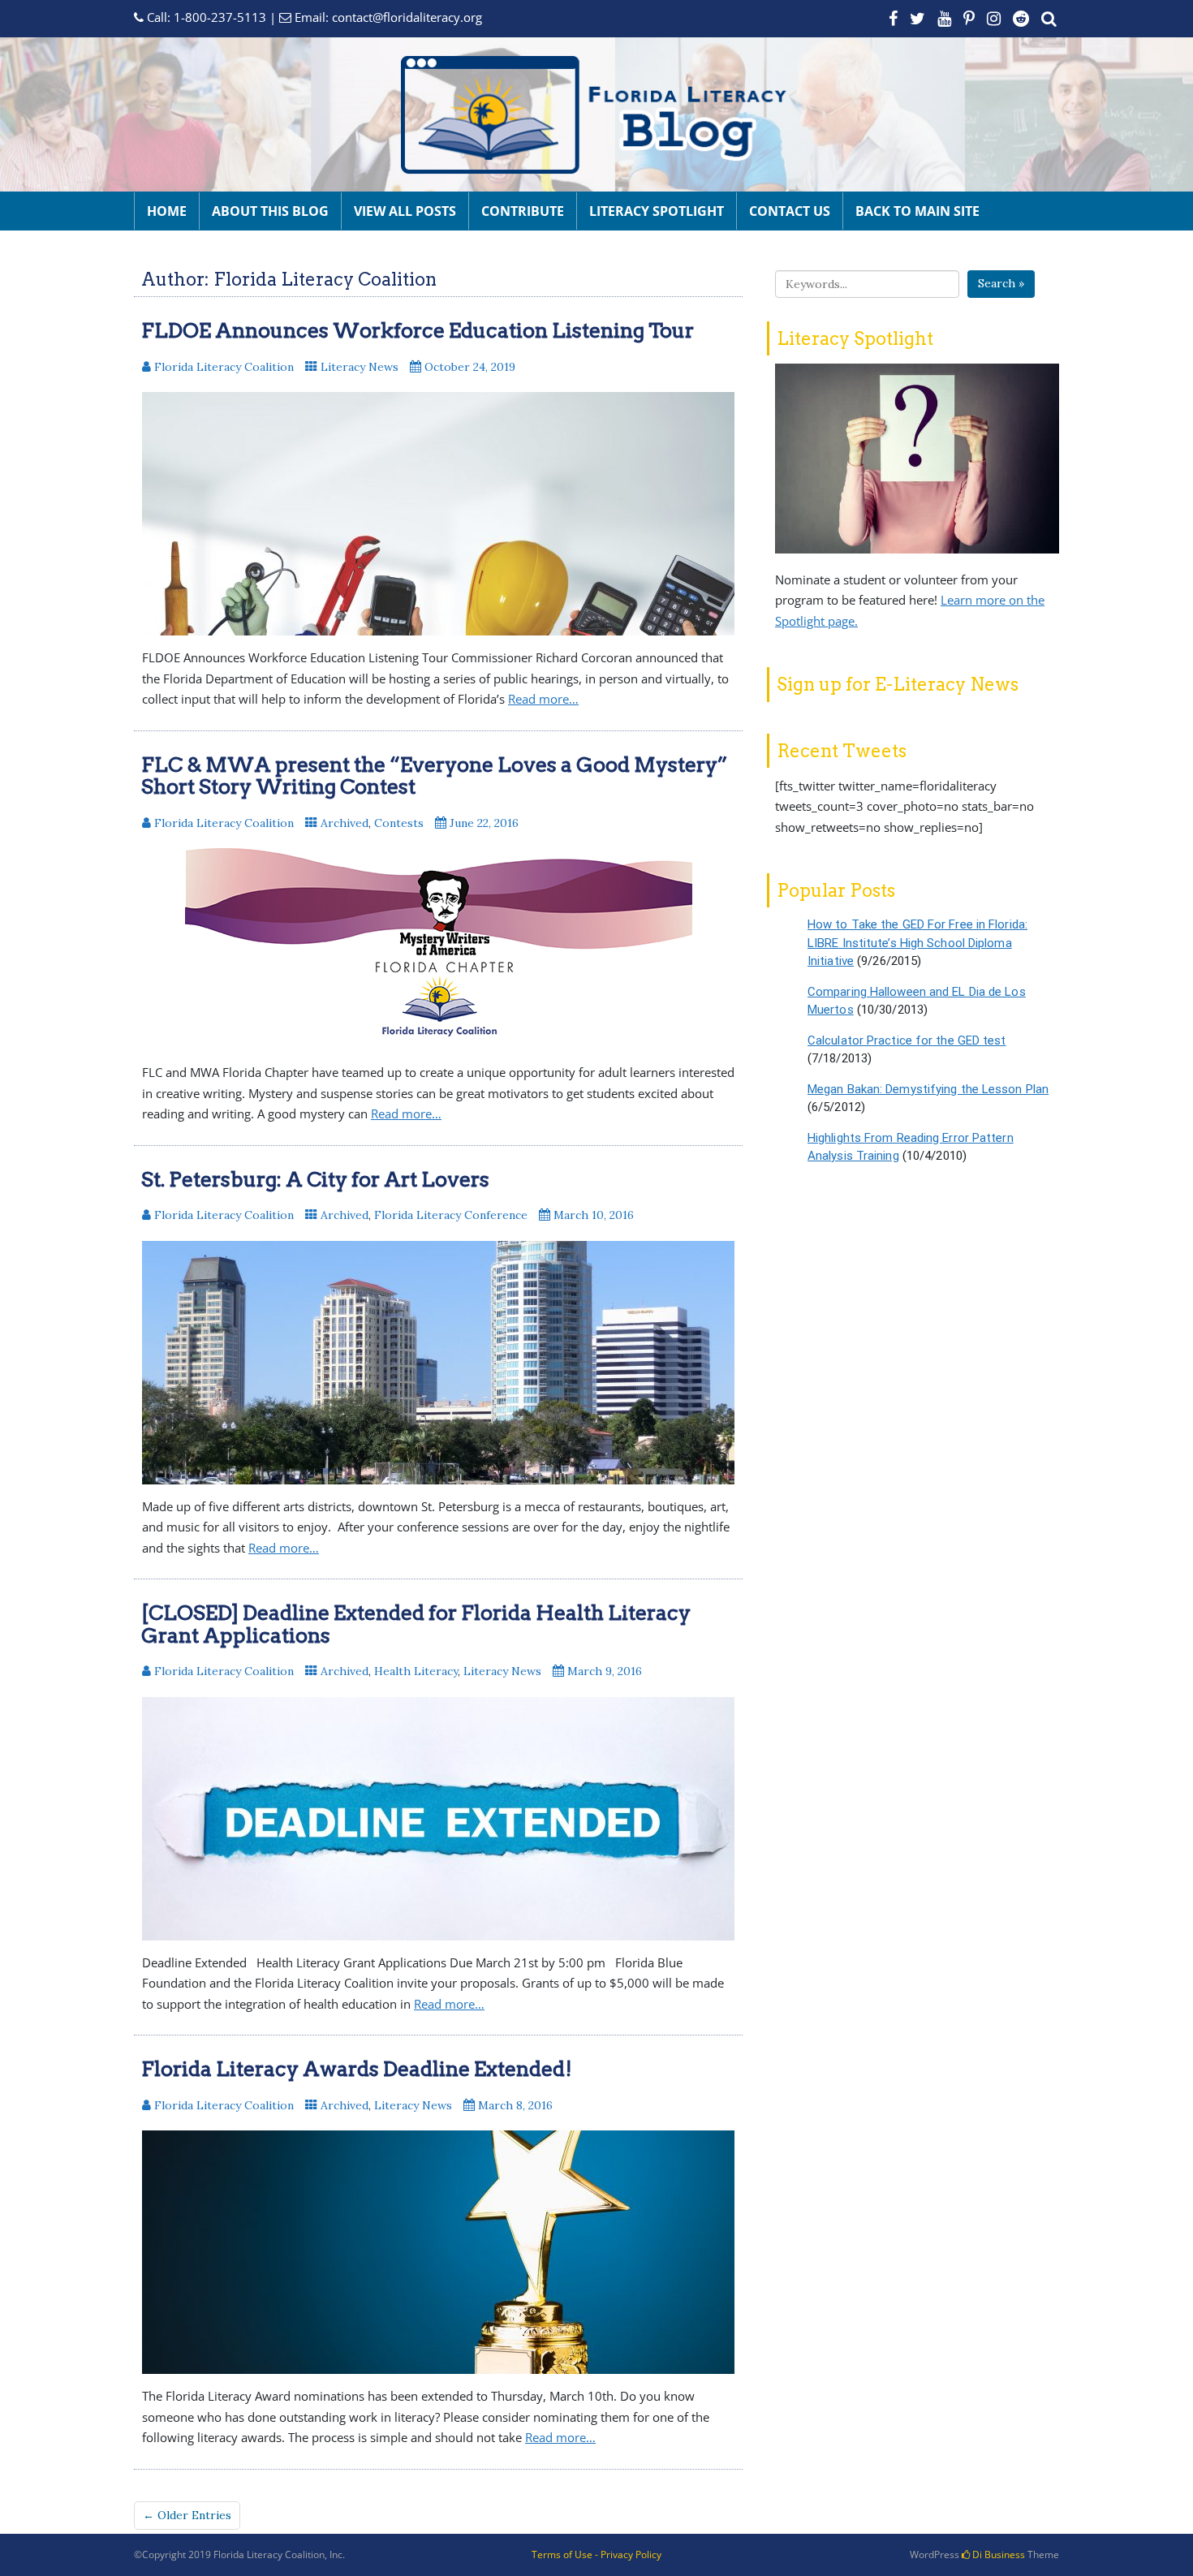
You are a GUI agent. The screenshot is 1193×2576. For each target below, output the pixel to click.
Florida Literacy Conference (451, 1215)
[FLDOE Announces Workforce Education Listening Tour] (438, 514)
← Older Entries (187, 2515)
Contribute (523, 211)
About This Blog (270, 211)
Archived (345, 823)
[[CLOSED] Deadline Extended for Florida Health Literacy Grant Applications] (438, 1819)
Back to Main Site (917, 211)
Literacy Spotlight (657, 211)
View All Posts (405, 211)
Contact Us (790, 211)
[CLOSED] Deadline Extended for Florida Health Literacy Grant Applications (416, 1624)
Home (167, 211)
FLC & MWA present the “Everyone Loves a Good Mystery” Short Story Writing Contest (435, 776)
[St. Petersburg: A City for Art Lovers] (438, 1363)
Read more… (543, 699)
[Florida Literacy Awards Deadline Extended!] (438, 2252)
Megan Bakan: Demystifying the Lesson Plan (928, 1089)
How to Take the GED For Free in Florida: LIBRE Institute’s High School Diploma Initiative (917, 943)
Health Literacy (416, 1671)
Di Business (997, 2554)
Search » (1001, 283)
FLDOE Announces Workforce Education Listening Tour (418, 330)
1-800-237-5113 (220, 17)
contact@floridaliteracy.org (407, 17)
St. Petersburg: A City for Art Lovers (315, 1179)
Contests (399, 823)
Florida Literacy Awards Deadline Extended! (357, 2069)
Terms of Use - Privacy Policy (596, 2554)
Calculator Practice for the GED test (907, 1040)
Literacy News (360, 367)
